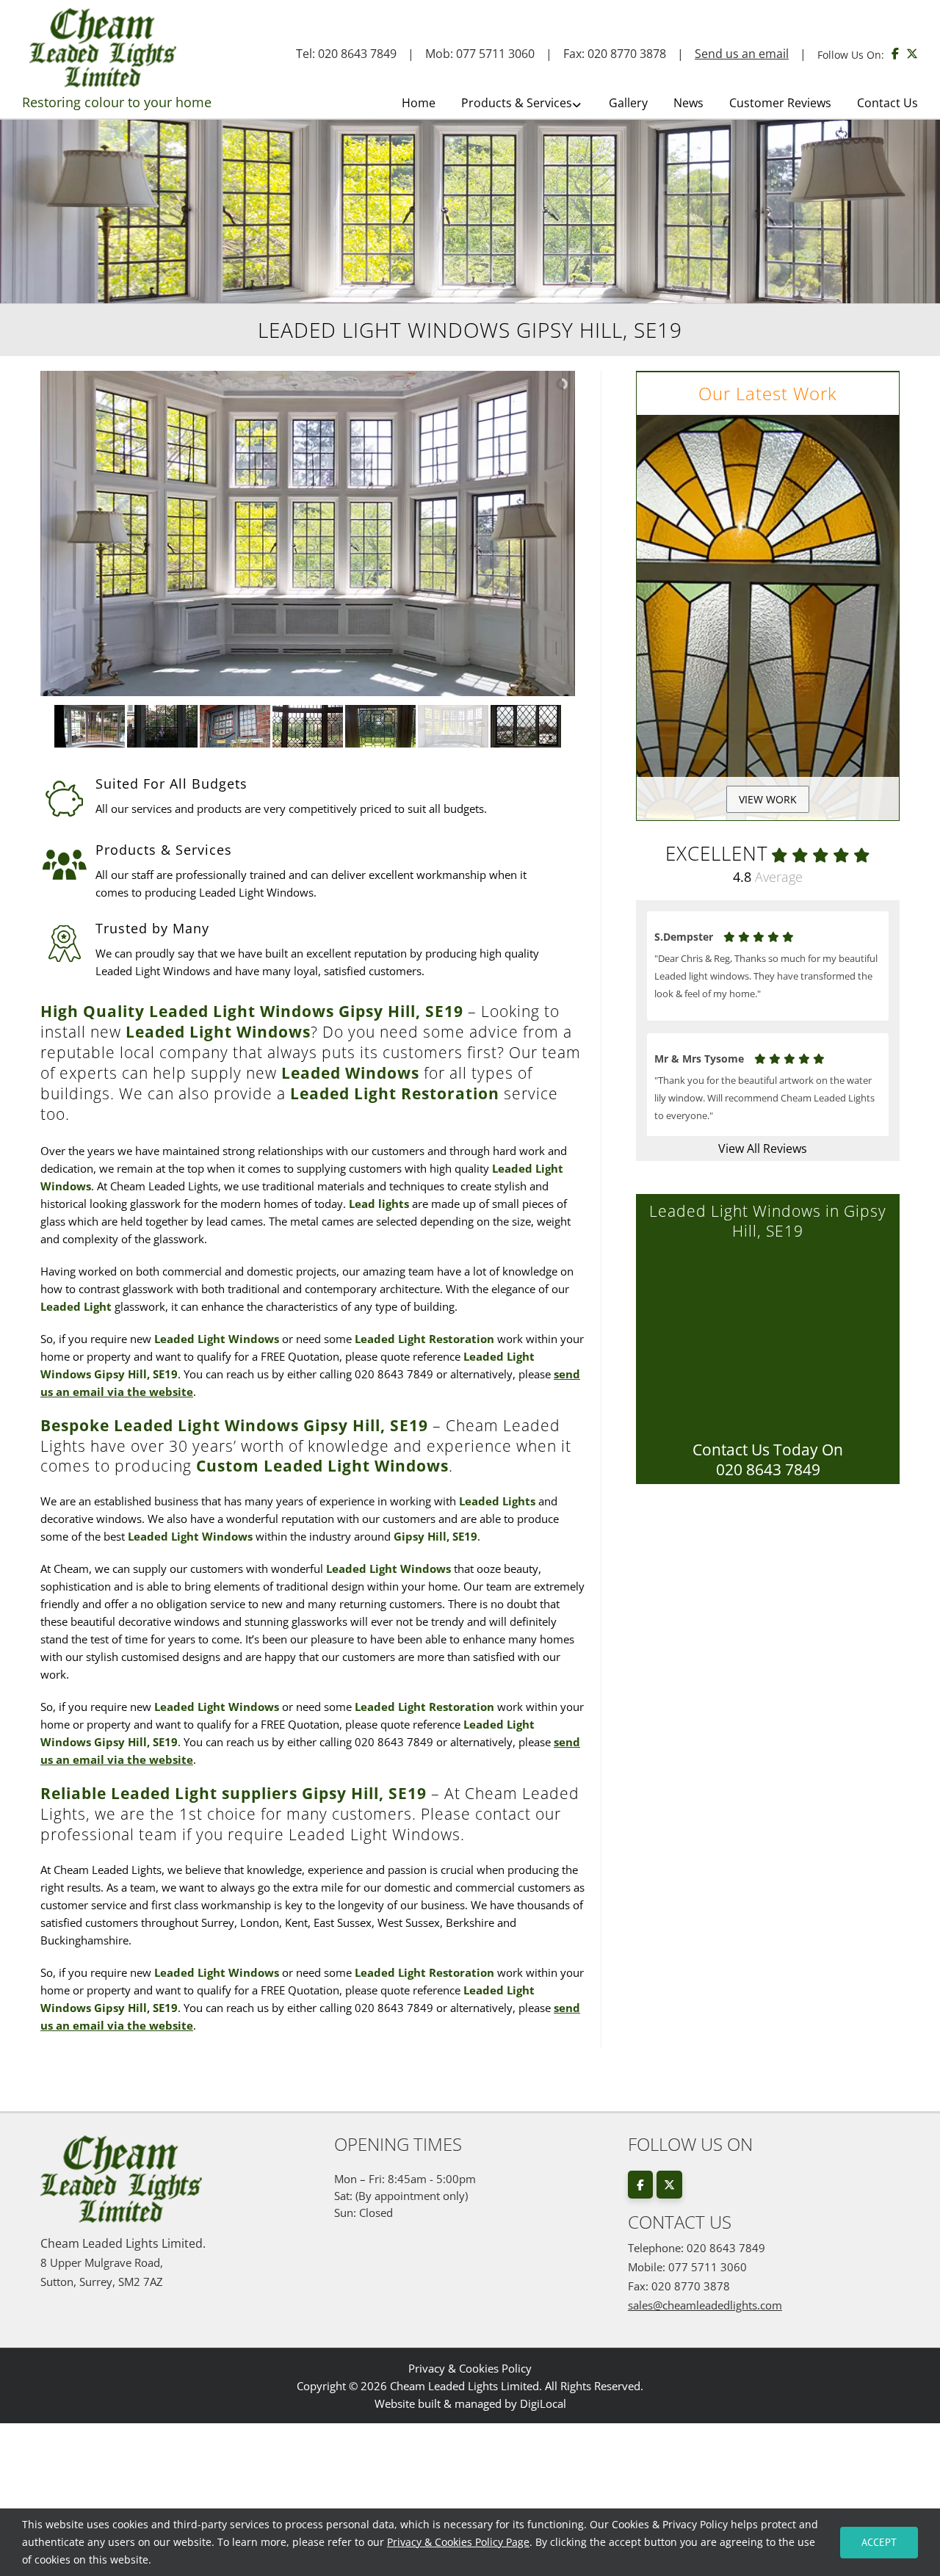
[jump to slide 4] (308, 726)
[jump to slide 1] (90, 726)
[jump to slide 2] (163, 726)
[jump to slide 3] (235, 726)
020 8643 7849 (357, 54)
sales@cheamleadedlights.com (705, 2305)
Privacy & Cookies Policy (470, 2368)
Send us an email (742, 54)
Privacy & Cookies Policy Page (458, 2542)
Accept (879, 2542)
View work (768, 799)
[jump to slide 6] (453, 726)
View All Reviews (763, 1148)
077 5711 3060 (495, 54)
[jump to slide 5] (381, 726)
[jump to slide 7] (526, 726)
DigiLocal (543, 2403)
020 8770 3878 (627, 54)
